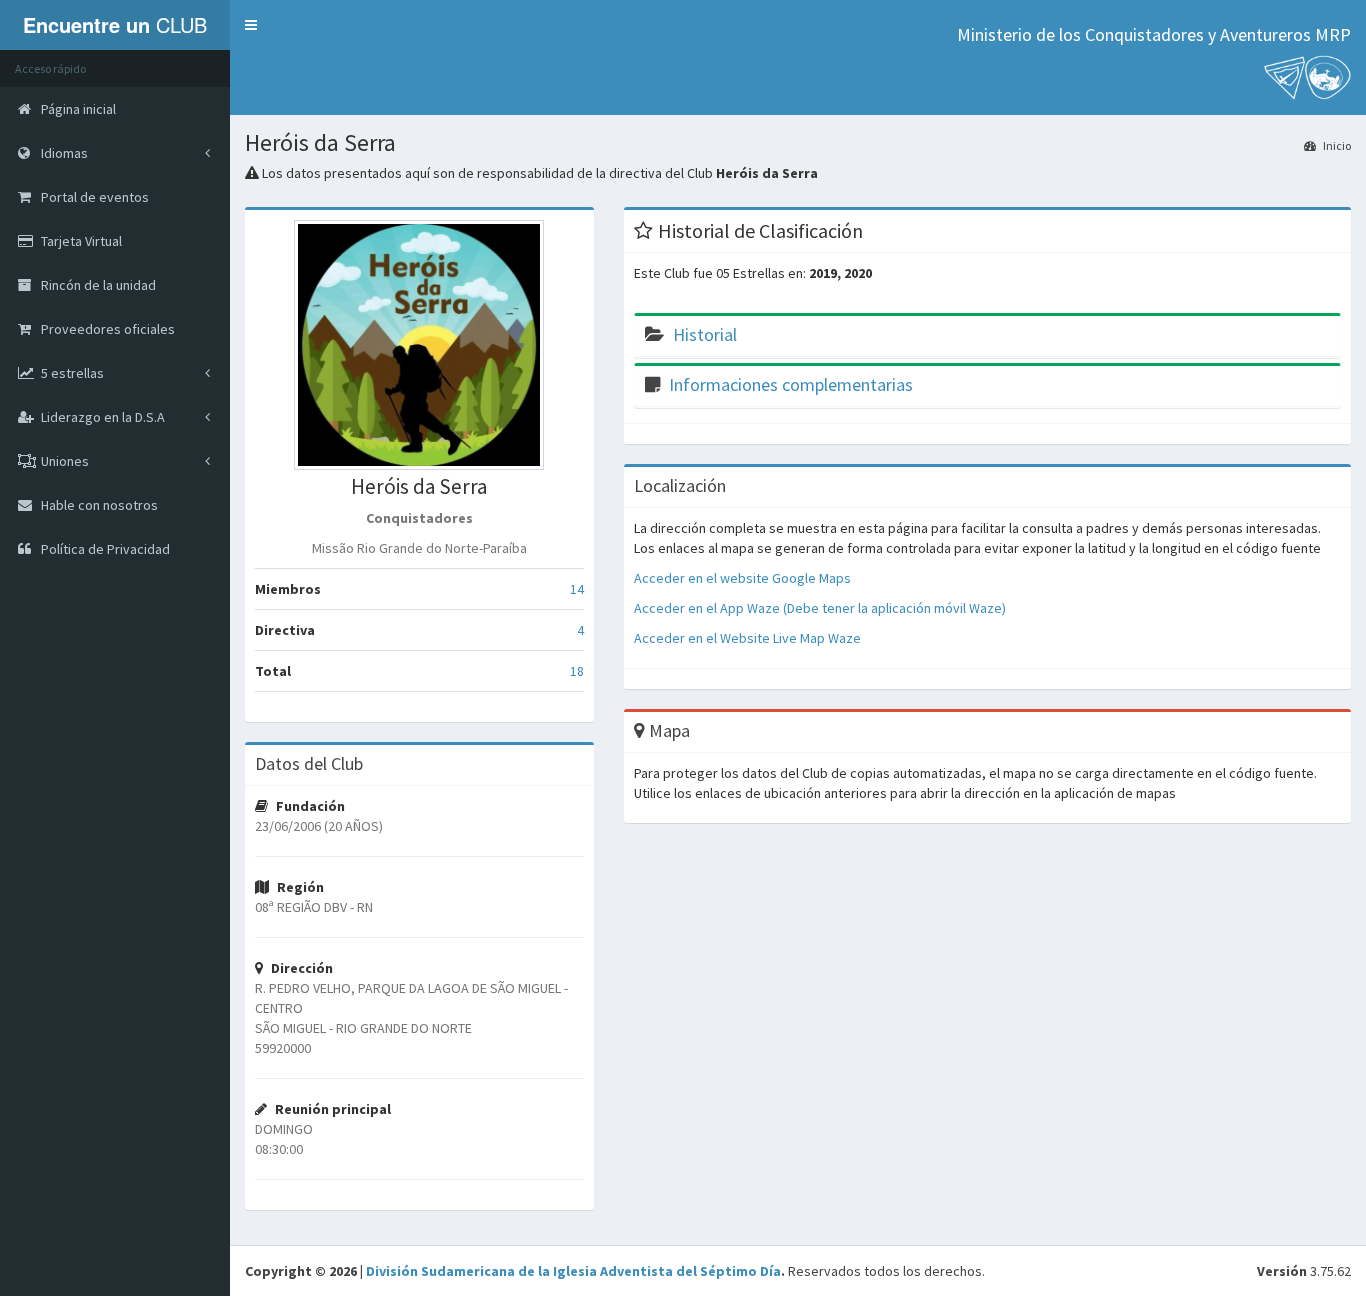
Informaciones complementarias (791, 384)
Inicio (1336, 145)
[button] (251, 25)
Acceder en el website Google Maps (742, 578)
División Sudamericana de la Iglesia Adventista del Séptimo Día (573, 1271)
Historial (705, 334)
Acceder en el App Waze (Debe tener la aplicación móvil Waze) (820, 608)
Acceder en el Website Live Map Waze (747, 638)
